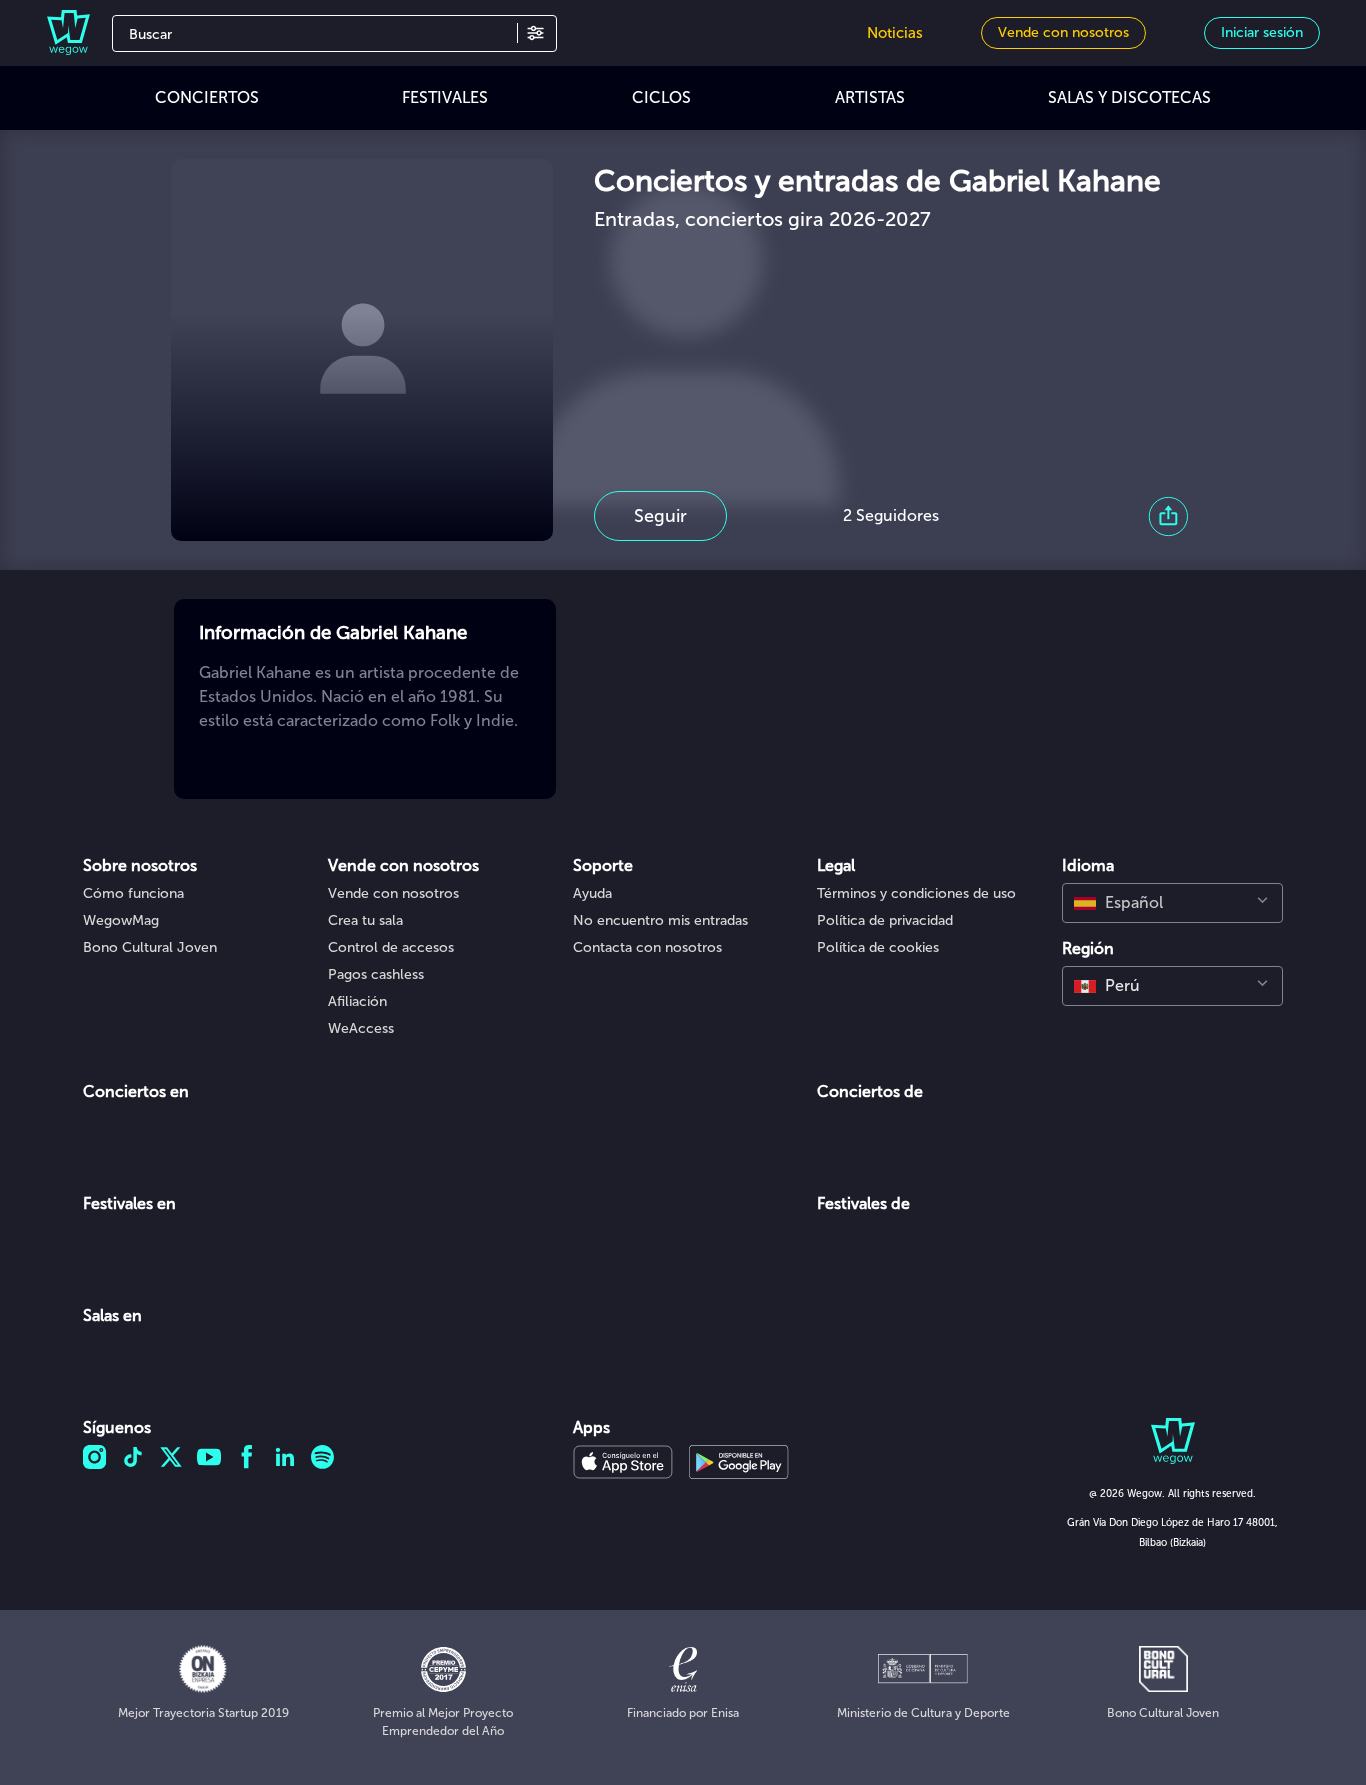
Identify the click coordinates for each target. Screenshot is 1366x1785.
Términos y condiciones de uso (916, 893)
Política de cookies (878, 947)
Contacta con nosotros (647, 947)
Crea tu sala (365, 920)
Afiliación (357, 1001)
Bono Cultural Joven (150, 947)
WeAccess (361, 1028)
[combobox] (1172, 903)
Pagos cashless (376, 974)
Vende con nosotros (393, 893)
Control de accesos (391, 947)
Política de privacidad (885, 920)
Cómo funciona (133, 893)
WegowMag (121, 920)
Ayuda (592, 893)
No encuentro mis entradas (660, 920)
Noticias (895, 33)
